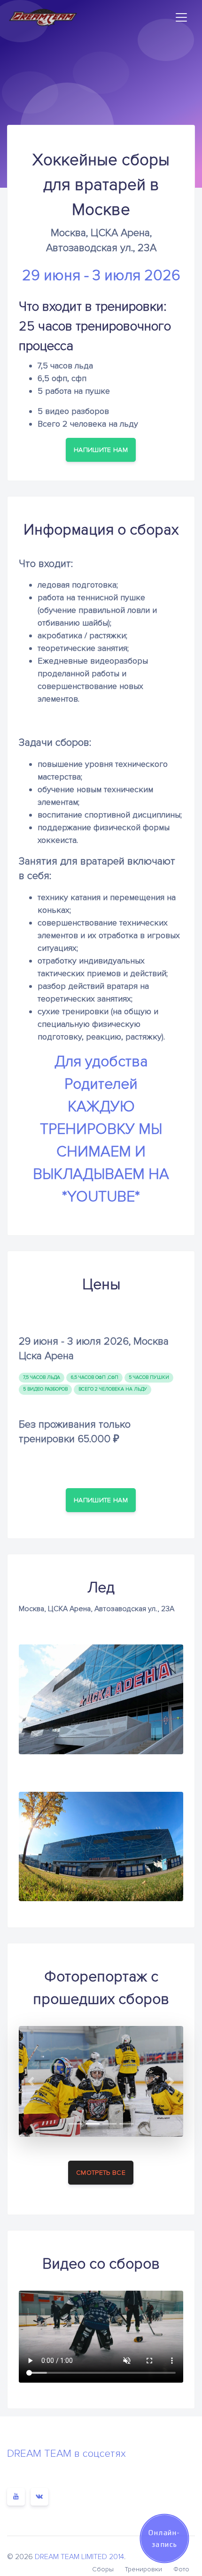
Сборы (103, 2569)
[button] (31, 2081)
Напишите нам (101, 450)
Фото (181, 2569)
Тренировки (144, 2569)
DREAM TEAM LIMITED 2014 (79, 2557)
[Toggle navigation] (181, 17)
